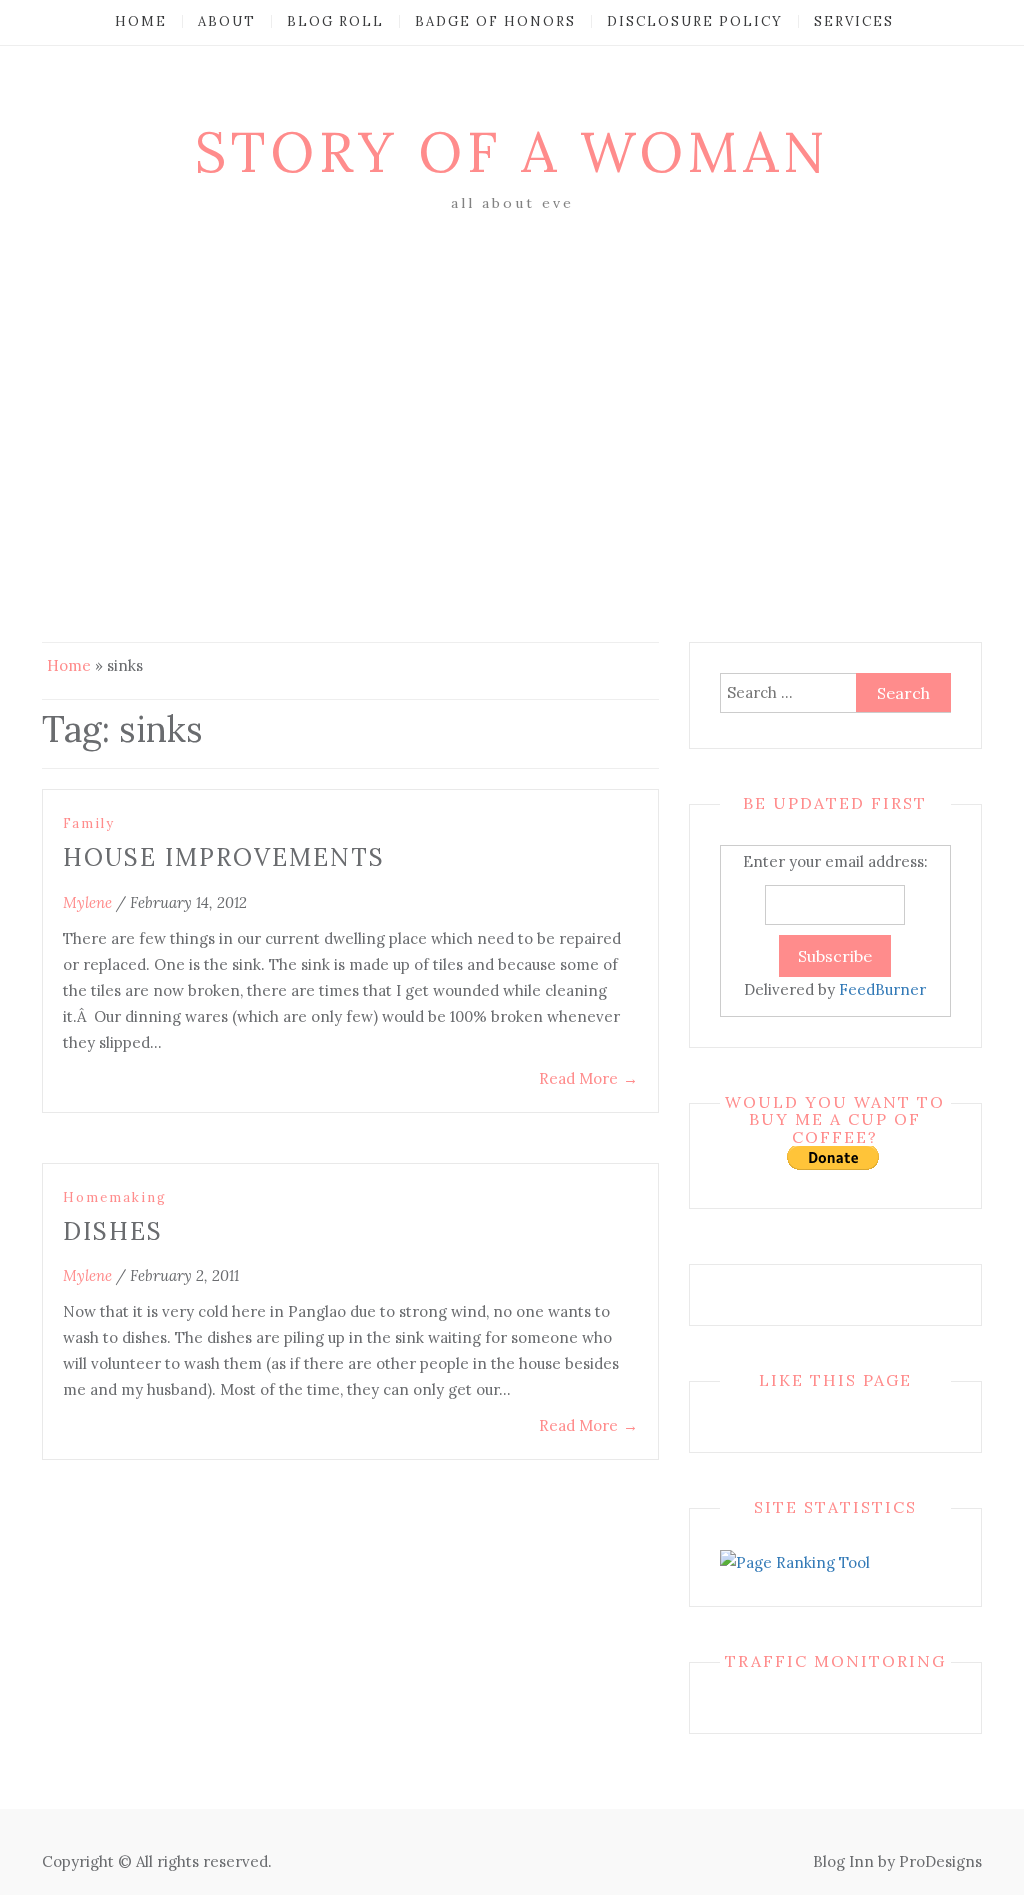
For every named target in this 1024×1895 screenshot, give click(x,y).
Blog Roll (335, 21)
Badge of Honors (495, 21)
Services (854, 21)
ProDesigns (940, 1861)
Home (141, 21)
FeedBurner (882, 989)
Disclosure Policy (695, 21)
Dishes (113, 1231)
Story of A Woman (512, 152)
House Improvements (224, 857)
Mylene (87, 902)
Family (89, 823)
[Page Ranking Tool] (795, 1561)
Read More (588, 1078)
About (227, 21)
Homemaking (115, 1197)
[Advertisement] (512, 367)
